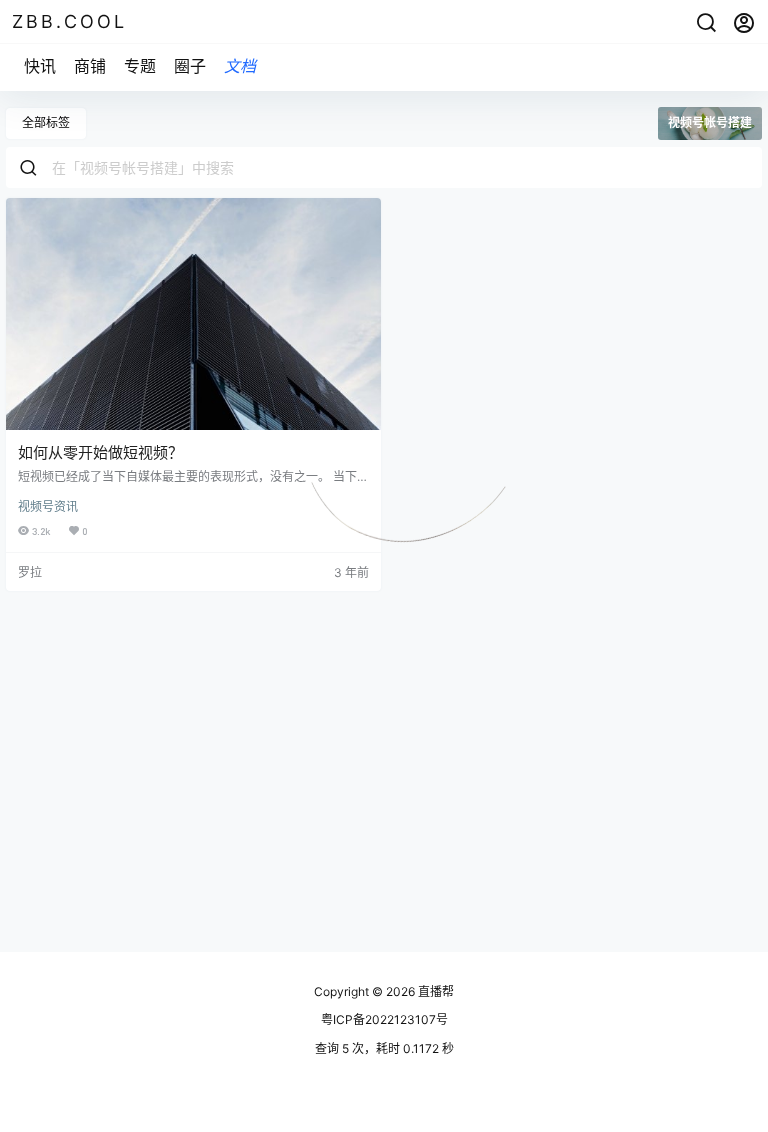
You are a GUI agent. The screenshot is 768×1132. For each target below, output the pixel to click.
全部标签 (46, 122)
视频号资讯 (48, 506)
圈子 (190, 66)
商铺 (90, 66)
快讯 (40, 66)
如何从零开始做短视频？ (100, 452)
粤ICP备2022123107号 (384, 1019)
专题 (140, 66)
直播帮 (434, 991)
